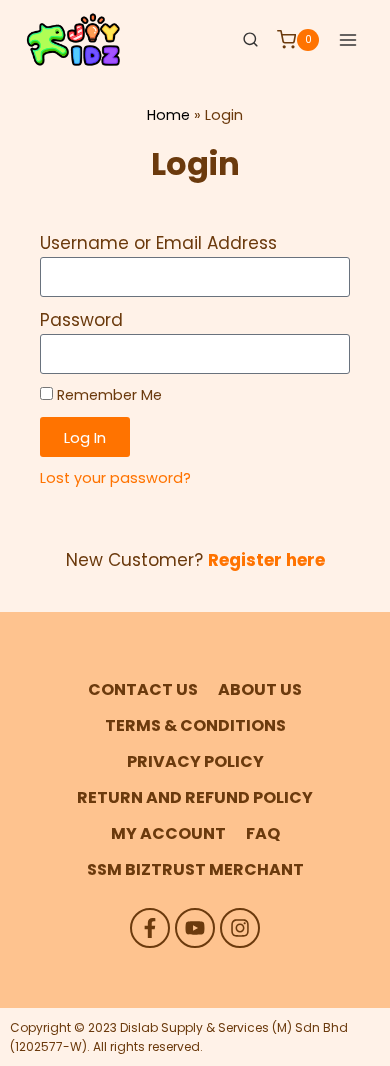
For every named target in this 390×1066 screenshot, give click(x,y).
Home (168, 115)
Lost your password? (115, 478)
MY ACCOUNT (168, 833)
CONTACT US (143, 689)
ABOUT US (260, 689)
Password (81, 320)
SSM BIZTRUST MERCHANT (195, 869)
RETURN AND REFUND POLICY (195, 797)
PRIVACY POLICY (195, 761)
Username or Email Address (158, 243)
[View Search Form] (250, 40)
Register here (266, 560)
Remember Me (107, 395)
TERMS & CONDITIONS (195, 725)
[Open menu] (347, 39)
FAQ (263, 833)
